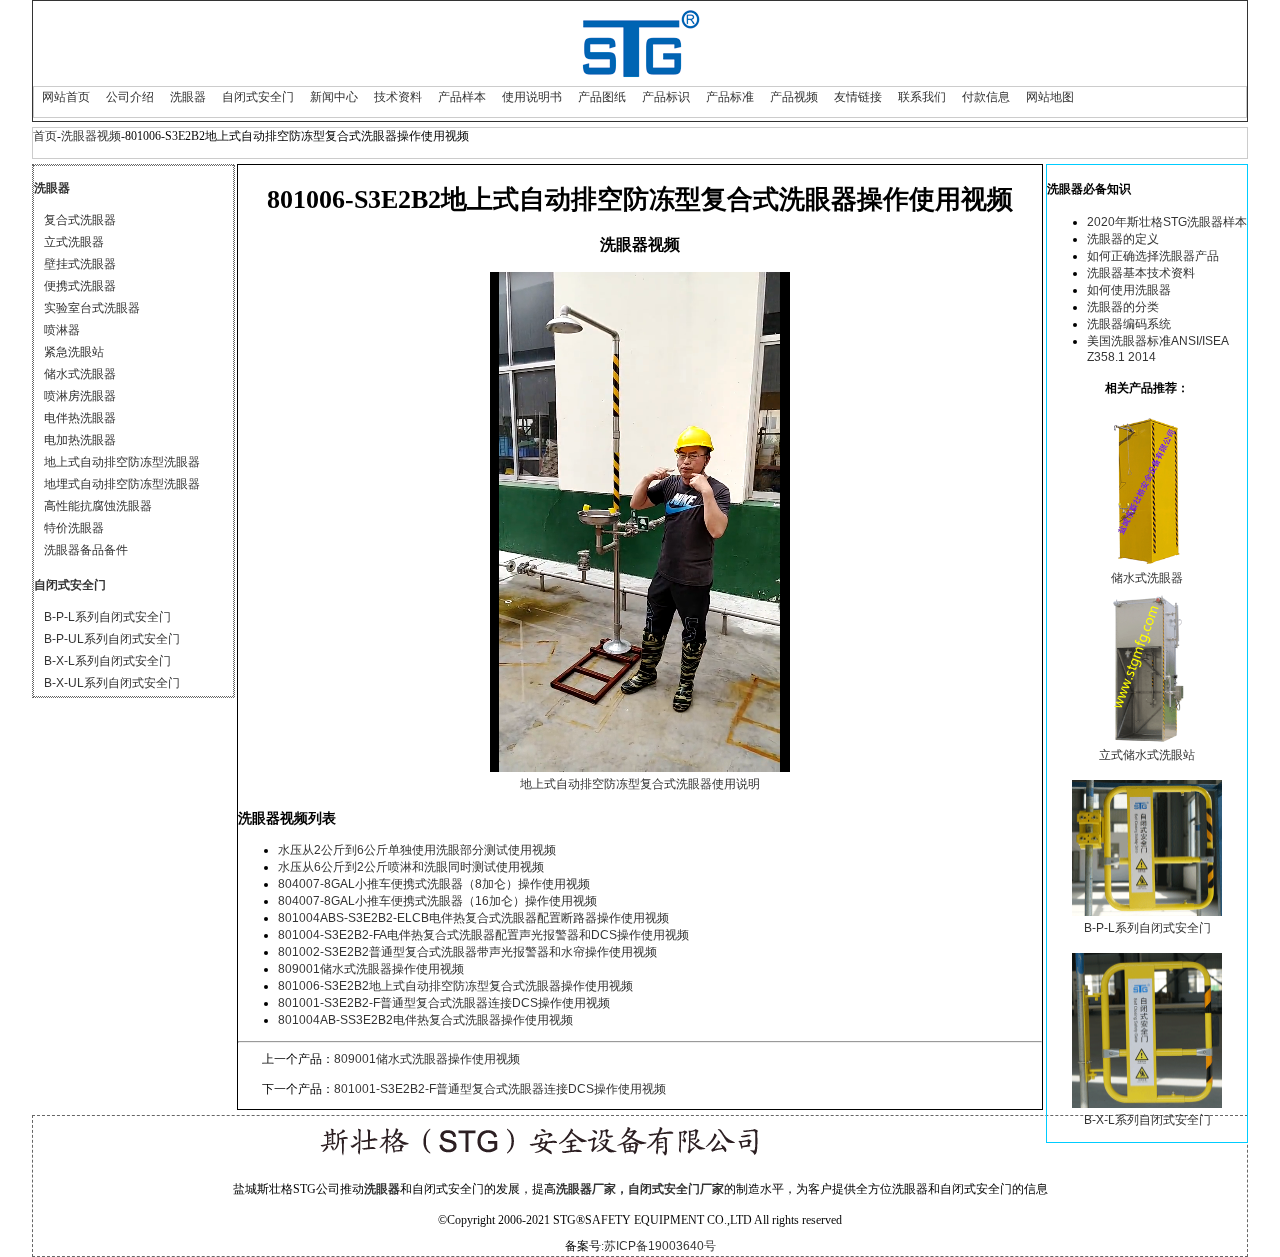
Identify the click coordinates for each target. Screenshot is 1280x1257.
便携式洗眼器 (80, 286)
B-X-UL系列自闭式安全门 (112, 683)
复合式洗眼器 (80, 220)
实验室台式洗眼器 (92, 308)
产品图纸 (602, 97)
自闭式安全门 (258, 97)
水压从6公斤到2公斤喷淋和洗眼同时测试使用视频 (411, 867)
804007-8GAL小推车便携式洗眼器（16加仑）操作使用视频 (437, 901)
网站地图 (1050, 97)
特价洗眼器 (74, 528)
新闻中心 (334, 97)
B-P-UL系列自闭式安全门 (112, 639)
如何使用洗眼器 (1129, 290)
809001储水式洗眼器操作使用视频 (371, 969)
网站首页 (66, 97)
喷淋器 (62, 330)
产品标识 (666, 97)
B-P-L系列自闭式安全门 (107, 617)
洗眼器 (188, 97)
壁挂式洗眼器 (80, 264)
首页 (45, 136)
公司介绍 (130, 97)
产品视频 (794, 97)
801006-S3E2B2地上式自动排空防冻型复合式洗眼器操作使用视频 (455, 986)
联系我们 (922, 97)
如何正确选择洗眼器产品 (1153, 256)
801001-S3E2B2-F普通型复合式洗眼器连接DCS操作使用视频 (444, 1003)
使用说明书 (532, 97)
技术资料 (398, 97)
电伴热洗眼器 (80, 418)
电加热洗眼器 (80, 440)
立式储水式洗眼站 (1147, 755)
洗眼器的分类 (1123, 307)
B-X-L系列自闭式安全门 (107, 661)
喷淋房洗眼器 (80, 396)
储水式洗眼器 (80, 374)
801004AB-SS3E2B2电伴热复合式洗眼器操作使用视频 (425, 1020)
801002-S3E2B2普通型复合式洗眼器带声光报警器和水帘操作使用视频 (467, 952)
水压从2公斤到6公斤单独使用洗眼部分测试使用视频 (417, 850)
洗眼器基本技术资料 (1141, 273)
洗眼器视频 (91, 136)
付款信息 (986, 97)
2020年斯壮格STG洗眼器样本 (1167, 222)
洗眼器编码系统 (1129, 324)
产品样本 (462, 97)
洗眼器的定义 (1123, 239)
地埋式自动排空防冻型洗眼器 (122, 484)
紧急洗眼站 (74, 352)
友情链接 (858, 97)
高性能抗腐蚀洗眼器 (98, 506)
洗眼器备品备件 (86, 550)
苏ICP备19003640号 (660, 1246)
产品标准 (730, 97)
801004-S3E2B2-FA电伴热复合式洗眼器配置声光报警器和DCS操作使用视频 (483, 935)
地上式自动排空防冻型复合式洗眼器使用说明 (640, 784)
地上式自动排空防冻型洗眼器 (122, 462)
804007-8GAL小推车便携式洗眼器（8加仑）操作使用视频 (434, 884)
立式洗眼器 (74, 242)
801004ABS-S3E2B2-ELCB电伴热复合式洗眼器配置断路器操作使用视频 (473, 918)
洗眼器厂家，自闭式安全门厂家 (640, 1189)
